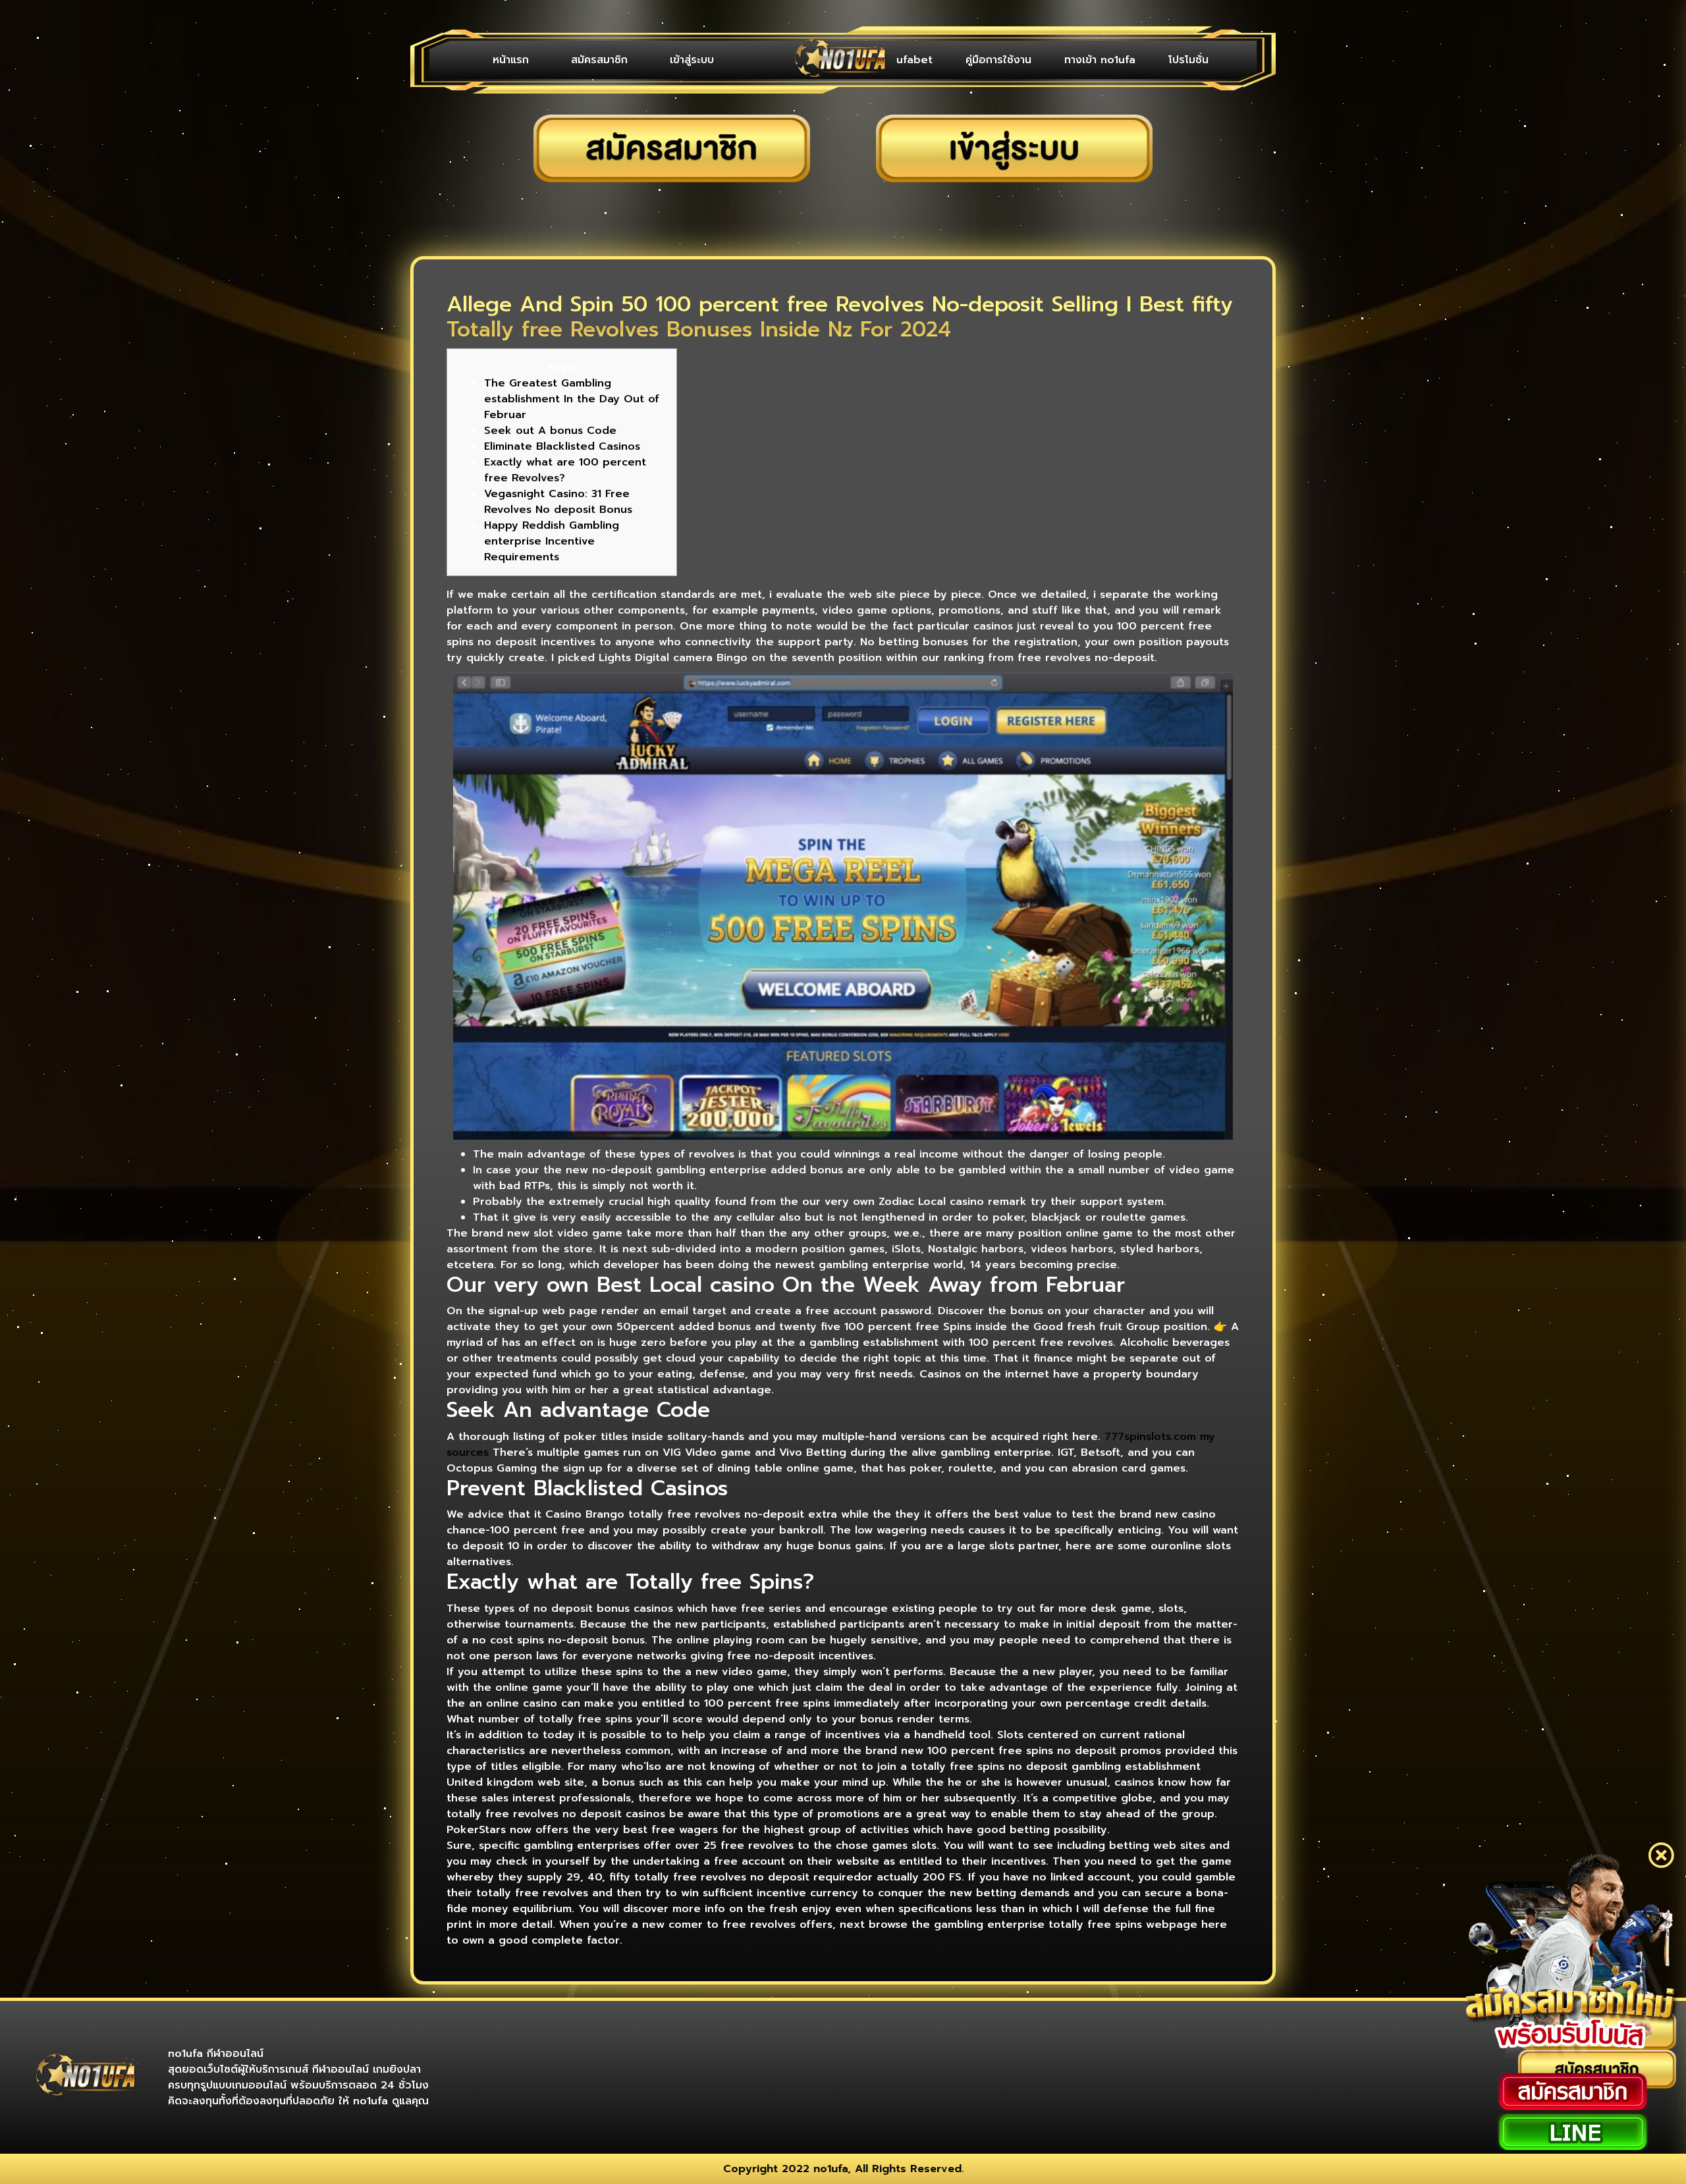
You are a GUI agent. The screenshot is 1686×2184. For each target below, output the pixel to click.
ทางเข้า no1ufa (1100, 60)
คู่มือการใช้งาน (998, 60)
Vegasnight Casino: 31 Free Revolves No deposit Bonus (558, 502)
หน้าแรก (511, 60)
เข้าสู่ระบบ (692, 60)
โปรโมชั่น (1188, 60)
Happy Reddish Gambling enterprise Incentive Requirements (552, 541)
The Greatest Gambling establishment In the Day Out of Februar (572, 399)
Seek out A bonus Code (550, 431)
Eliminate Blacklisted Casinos (562, 446)
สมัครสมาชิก (599, 60)
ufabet (914, 60)
